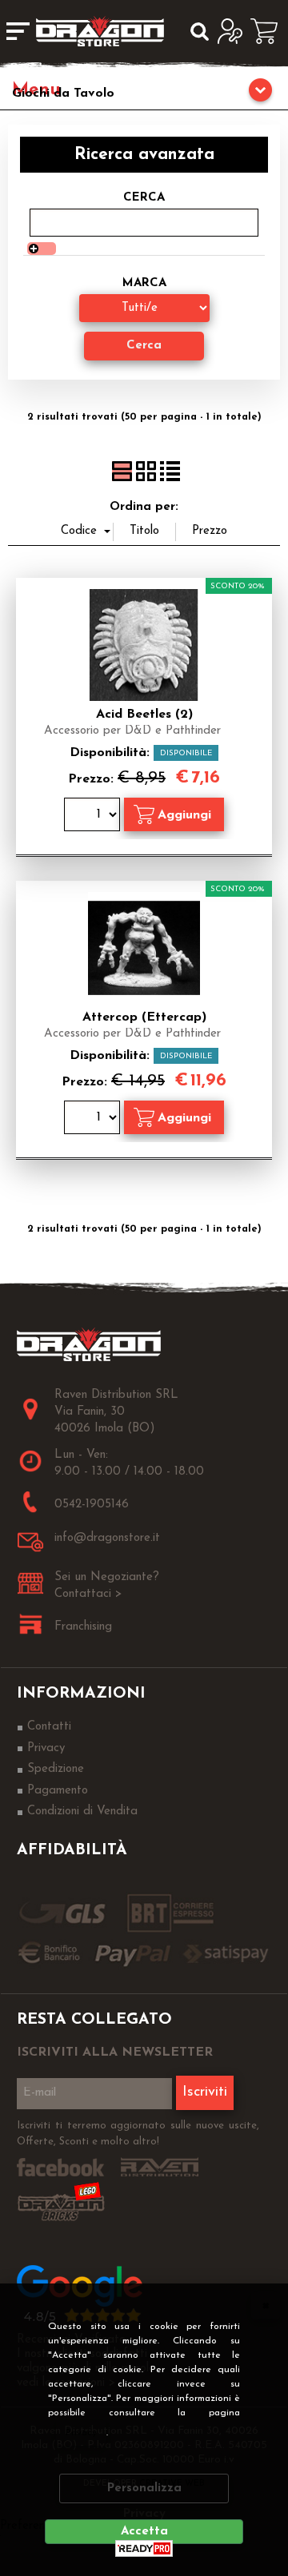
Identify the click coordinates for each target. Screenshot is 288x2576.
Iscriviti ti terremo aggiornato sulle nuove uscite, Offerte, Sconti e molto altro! (138, 2134)
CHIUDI (266, 2305)
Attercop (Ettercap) (144, 1017)
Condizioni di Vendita (82, 1812)
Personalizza (144, 2488)
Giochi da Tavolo (63, 94)
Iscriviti (205, 2092)
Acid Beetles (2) (144, 715)
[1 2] (94, 816)
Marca (144, 283)
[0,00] (269, 31)
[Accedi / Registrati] (234, 31)
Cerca (144, 198)
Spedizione (56, 1769)
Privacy (81, 2433)
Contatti (49, 1727)
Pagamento (58, 1791)
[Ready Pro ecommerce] (144, 2548)
